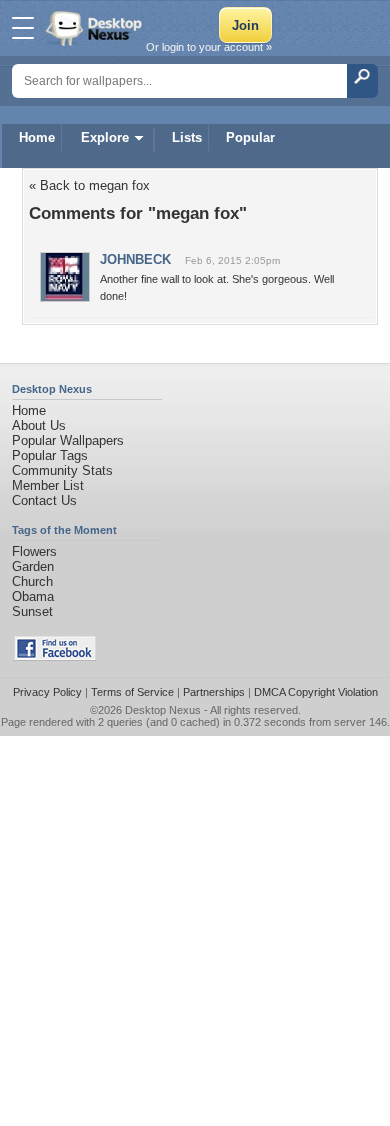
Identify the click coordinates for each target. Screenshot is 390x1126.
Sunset (32, 611)
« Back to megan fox (89, 185)
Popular (250, 137)
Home (37, 137)
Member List (48, 485)
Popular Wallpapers (68, 440)
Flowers (34, 551)
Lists (187, 137)
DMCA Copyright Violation (316, 692)
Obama (33, 596)
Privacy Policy (47, 692)
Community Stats (62, 470)
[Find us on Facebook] (55, 656)
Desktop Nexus (163, 710)
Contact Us (44, 500)
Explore (105, 137)
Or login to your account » (209, 47)
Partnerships (214, 692)
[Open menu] (23, 28)
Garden (33, 566)
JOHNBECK (135, 259)
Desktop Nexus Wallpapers (96, 28)
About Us (39, 425)
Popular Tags (50, 455)
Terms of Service (132, 692)
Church (32, 581)
